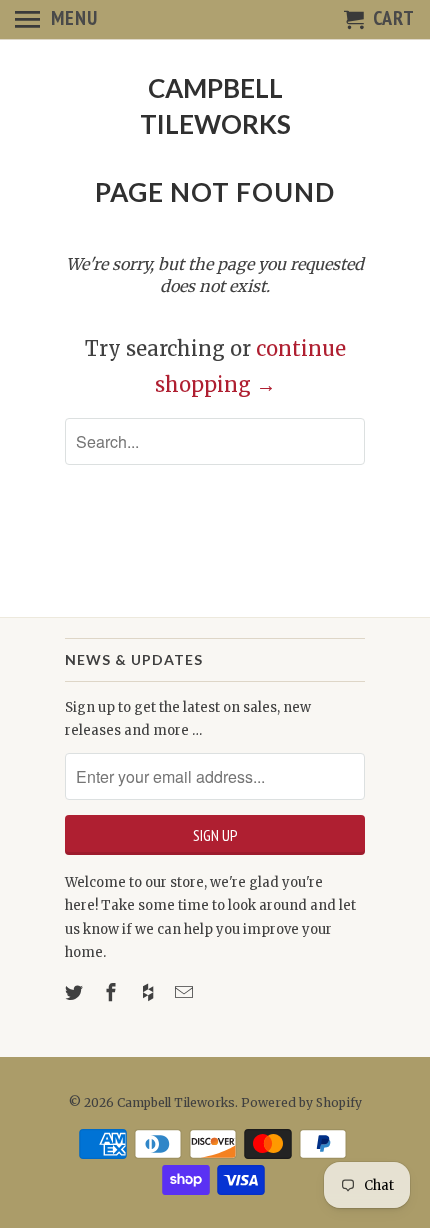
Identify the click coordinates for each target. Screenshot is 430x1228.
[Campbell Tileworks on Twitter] (76, 992)
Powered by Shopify (301, 1102)
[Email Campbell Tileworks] (186, 992)
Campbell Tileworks (215, 106)
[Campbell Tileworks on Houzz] (150, 992)
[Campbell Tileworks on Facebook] (113, 992)
